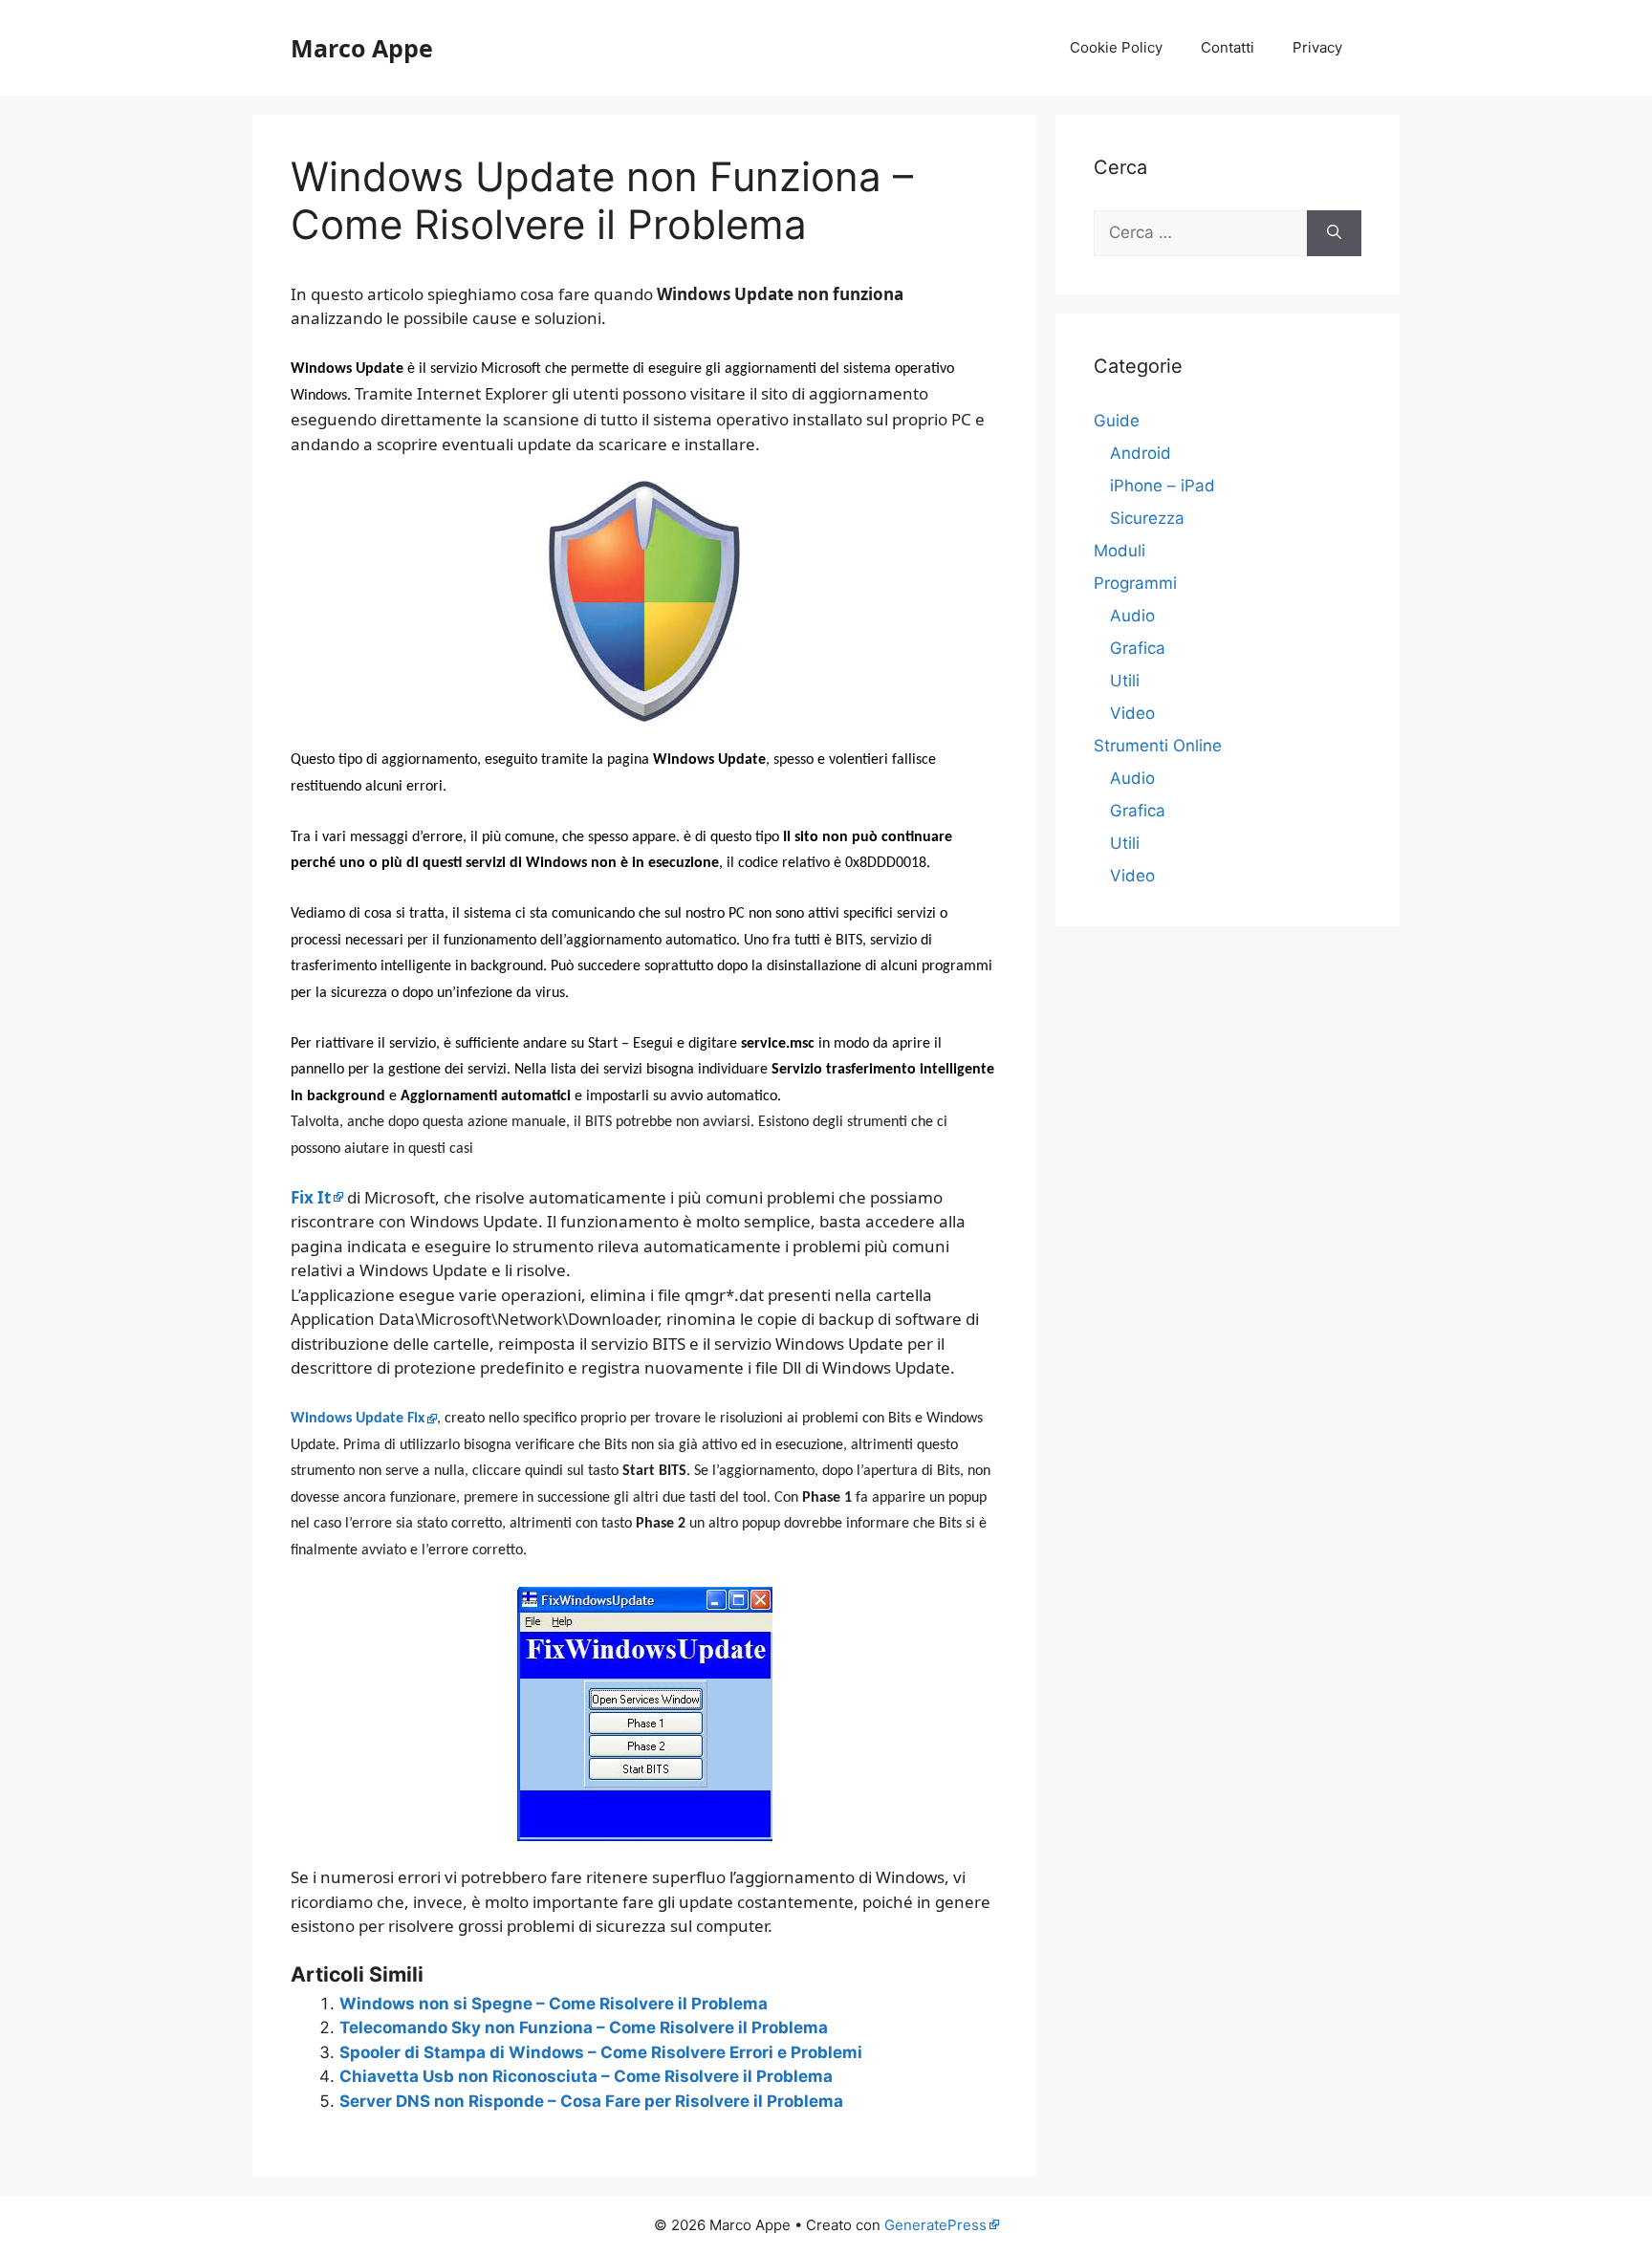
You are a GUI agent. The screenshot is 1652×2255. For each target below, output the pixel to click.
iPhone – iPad (1163, 486)
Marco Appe (362, 48)
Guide (1117, 421)
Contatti (1228, 47)
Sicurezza (1147, 518)
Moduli (1119, 551)
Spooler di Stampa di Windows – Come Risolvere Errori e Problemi (601, 2052)
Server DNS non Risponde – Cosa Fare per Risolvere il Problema (591, 2101)
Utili (1125, 681)
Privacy (1317, 47)
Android (1141, 453)
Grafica (1138, 648)
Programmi (1135, 583)
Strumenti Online (1158, 746)
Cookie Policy (1116, 47)
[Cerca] (1334, 233)
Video (1132, 713)
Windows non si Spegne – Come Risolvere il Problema (554, 2004)
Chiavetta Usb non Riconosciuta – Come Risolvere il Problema (586, 2076)
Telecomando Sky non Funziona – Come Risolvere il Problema (584, 2027)
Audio (1132, 616)
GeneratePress (935, 2225)
